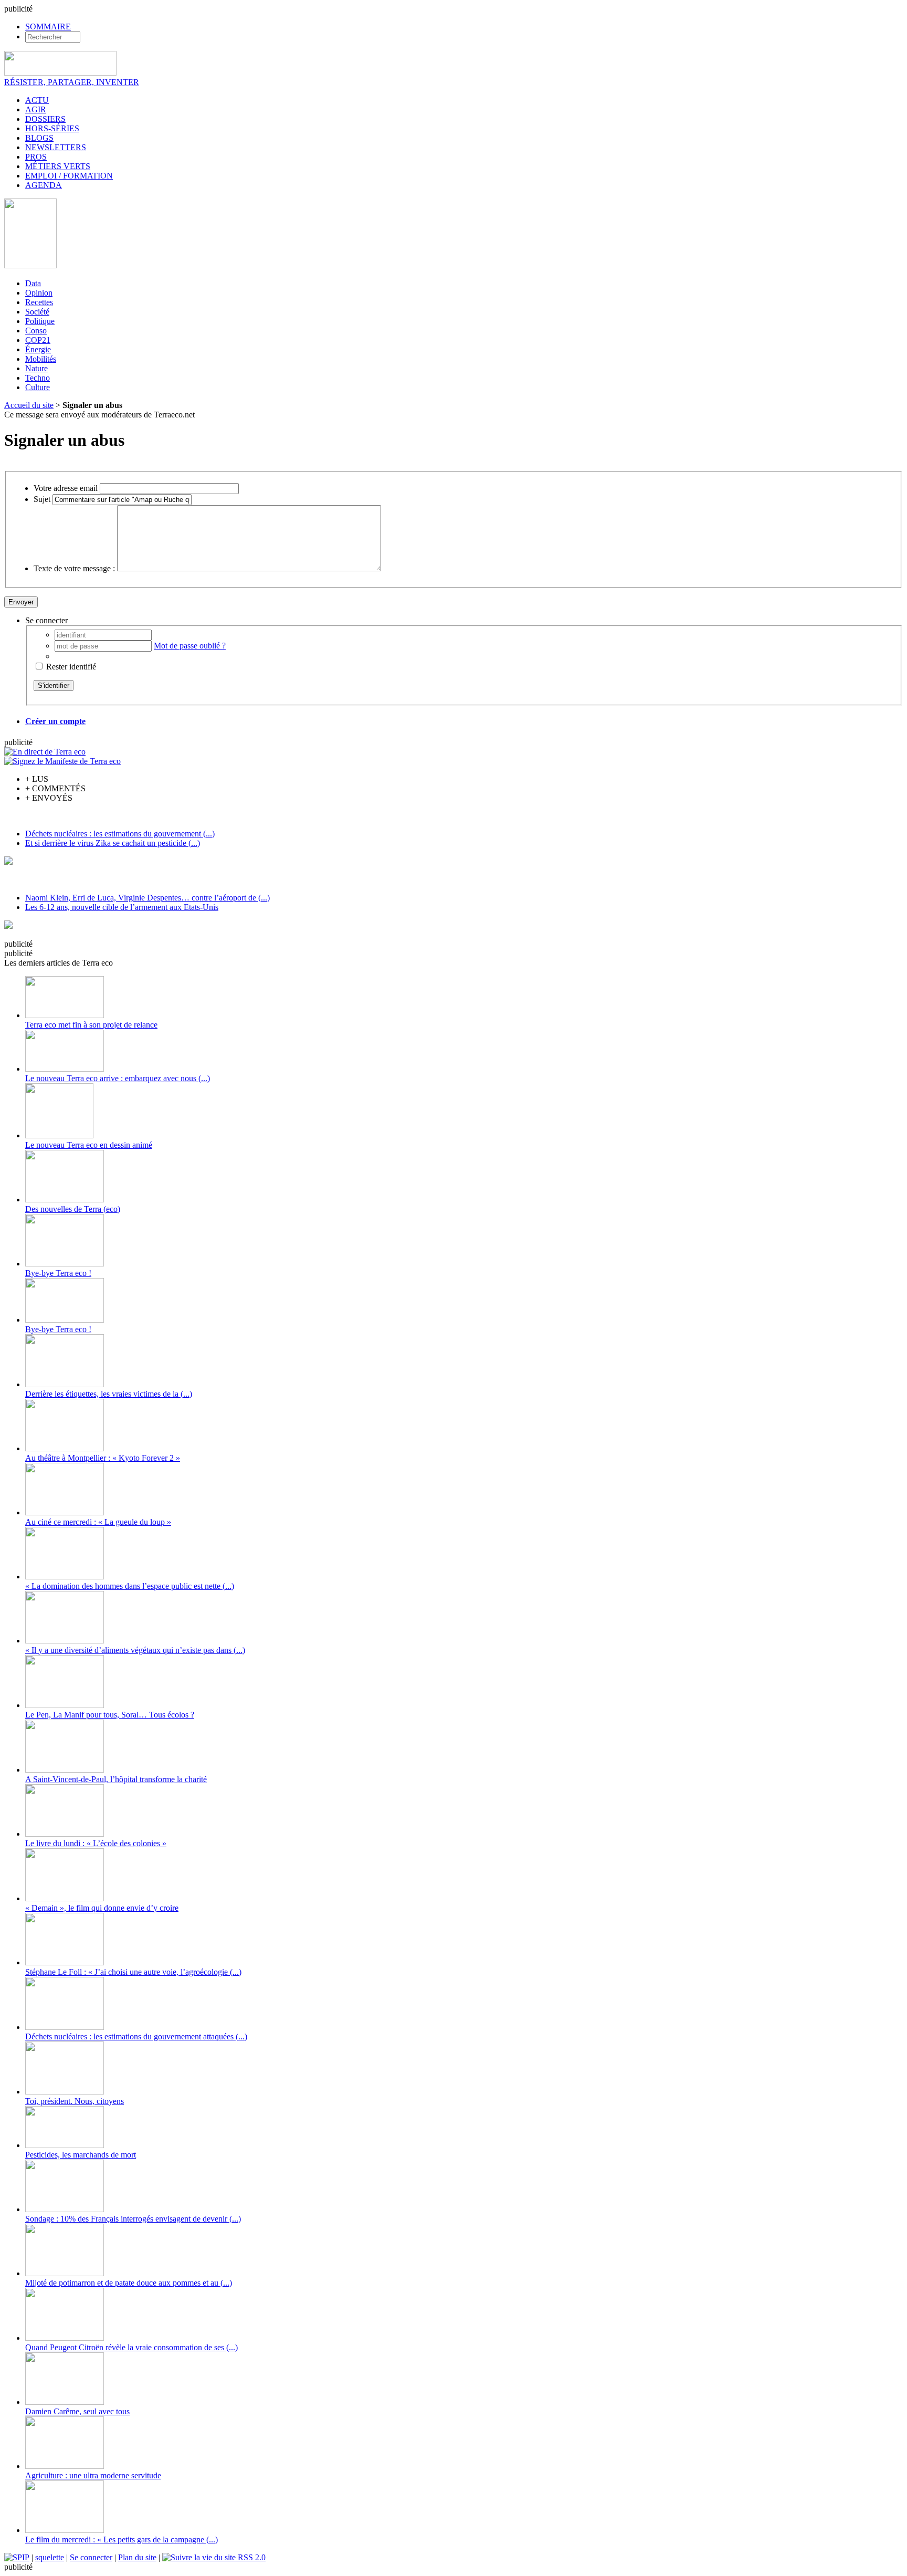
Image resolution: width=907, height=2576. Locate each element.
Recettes (39, 302)
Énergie (38, 349)
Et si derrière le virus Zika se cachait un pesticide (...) (113, 843)
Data (33, 283)
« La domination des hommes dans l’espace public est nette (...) (130, 1586)
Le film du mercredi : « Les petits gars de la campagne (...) (122, 2540)
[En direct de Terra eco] (45, 752)
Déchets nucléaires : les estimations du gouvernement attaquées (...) (136, 2036)
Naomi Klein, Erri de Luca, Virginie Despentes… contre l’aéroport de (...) (147, 898)
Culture (38, 387)
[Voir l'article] (65, 1015)
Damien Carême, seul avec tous (77, 2411)
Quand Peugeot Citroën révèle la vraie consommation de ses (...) (131, 2347)
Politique (40, 321)
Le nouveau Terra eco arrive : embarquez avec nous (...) (118, 1078)
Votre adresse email (66, 488)
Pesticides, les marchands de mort (81, 2155)
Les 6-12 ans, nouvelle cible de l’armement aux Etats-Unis (122, 907)
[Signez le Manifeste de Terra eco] (62, 761)
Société (37, 312)
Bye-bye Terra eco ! (58, 1273)
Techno (38, 378)
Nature (36, 368)
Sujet (42, 499)
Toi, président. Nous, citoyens (75, 2101)
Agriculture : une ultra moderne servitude (93, 2475)
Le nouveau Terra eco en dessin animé (89, 1145)
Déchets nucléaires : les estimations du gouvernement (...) (120, 834)
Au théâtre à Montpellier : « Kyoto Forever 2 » (103, 1458)
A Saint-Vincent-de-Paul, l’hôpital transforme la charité (116, 1779)
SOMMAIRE (48, 27)
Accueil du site (29, 405)
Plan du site (137, 2557)
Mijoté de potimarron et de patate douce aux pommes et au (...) (129, 2283)
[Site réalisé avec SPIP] (17, 2557)
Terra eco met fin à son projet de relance (91, 1025)
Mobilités (41, 359)
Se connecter (91, 2557)
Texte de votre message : (74, 568)
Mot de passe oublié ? (190, 646)
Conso (36, 331)
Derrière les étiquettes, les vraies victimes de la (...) (109, 1394)
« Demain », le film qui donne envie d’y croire (102, 1908)
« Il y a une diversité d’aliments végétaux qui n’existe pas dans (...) (135, 1650)
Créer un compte (55, 721)
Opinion (39, 293)
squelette (50, 2557)
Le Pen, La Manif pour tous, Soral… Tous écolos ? (110, 1715)
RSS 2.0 (251, 2557)
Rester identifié (71, 667)
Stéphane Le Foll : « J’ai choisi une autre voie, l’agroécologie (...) (133, 1972)
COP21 (38, 340)
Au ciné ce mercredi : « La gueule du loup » (98, 1522)
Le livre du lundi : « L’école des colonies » (96, 1843)
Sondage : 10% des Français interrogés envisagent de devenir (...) (133, 2219)
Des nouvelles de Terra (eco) (73, 1209)
